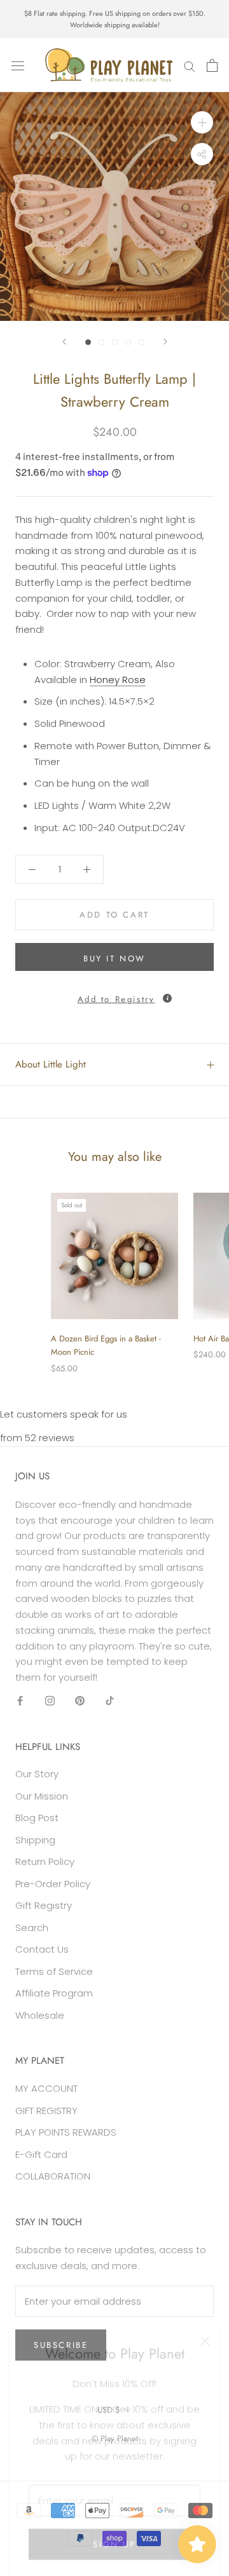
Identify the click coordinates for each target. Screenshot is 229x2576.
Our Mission (42, 1796)
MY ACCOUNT (46, 2088)
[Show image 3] (115, 342)
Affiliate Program (54, 1993)
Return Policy (45, 1861)
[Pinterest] (80, 1701)
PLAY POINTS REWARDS (66, 2132)
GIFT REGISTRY (46, 2111)
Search (32, 1928)
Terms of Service (54, 1971)
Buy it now (114, 959)
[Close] (205, 2329)
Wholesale (40, 2015)
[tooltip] (167, 998)
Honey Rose (118, 680)
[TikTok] (110, 1701)
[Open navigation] (18, 65)
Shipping (35, 1840)
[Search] (190, 65)
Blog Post (37, 1818)
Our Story (37, 1774)
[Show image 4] (128, 342)
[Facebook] (20, 1701)
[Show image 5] (142, 342)
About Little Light (51, 1064)
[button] (114, 996)
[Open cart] (212, 65)
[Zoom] (202, 122)
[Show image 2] (101, 342)
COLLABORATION (53, 2176)
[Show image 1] (88, 342)
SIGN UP (114, 2532)
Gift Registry (44, 1905)
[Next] (165, 342)
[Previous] (64, 342)
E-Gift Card (41, 2154)
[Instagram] (50, 1701)
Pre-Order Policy (53, 1884)
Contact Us (42, 1949)
